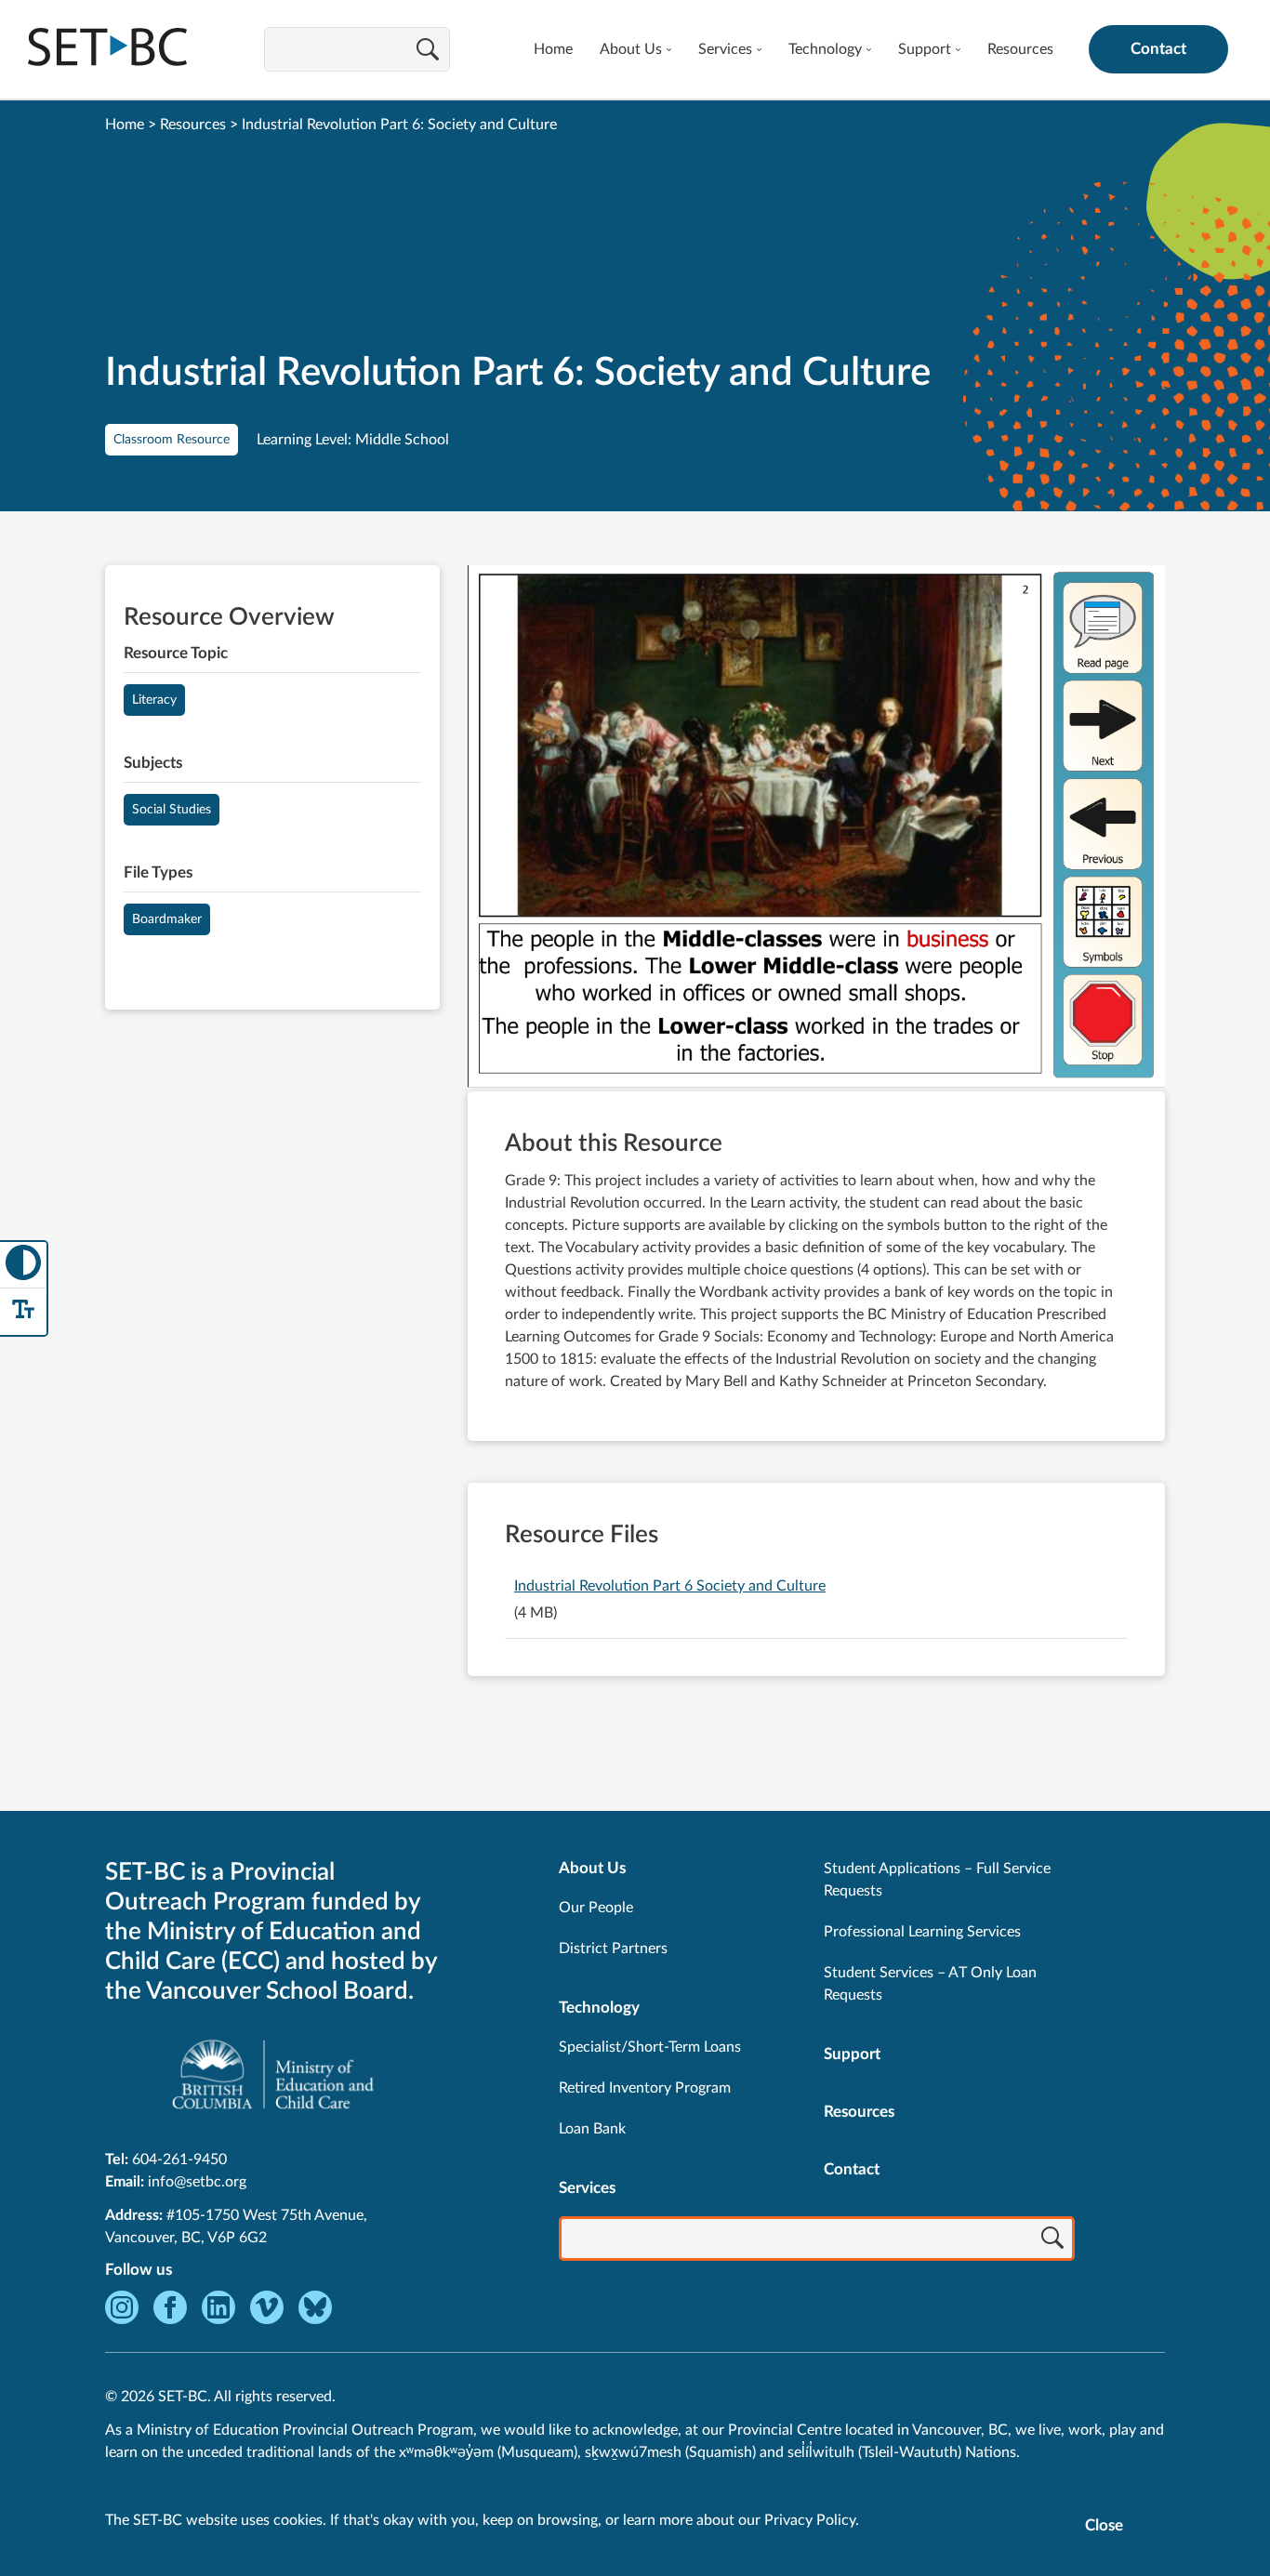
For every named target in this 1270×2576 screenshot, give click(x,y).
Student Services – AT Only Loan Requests (930, 1984)
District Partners (613, 1949)
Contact (1158, 49)
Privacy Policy (810, 2520)
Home (553, 49)
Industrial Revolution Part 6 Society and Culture (670, 1586)
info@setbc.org (197, 2182)
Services (725, 49)
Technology (825, 49)
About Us (631, 49)
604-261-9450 (179, 2160)
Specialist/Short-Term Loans (650, 2047)
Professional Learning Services (922, 1932)
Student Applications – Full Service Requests (937, 1880)
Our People (596, 1908)
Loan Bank (592, 2129)
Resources (1020, 49)
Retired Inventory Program (645, 2088)
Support (925, 49)
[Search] (428, 51)
